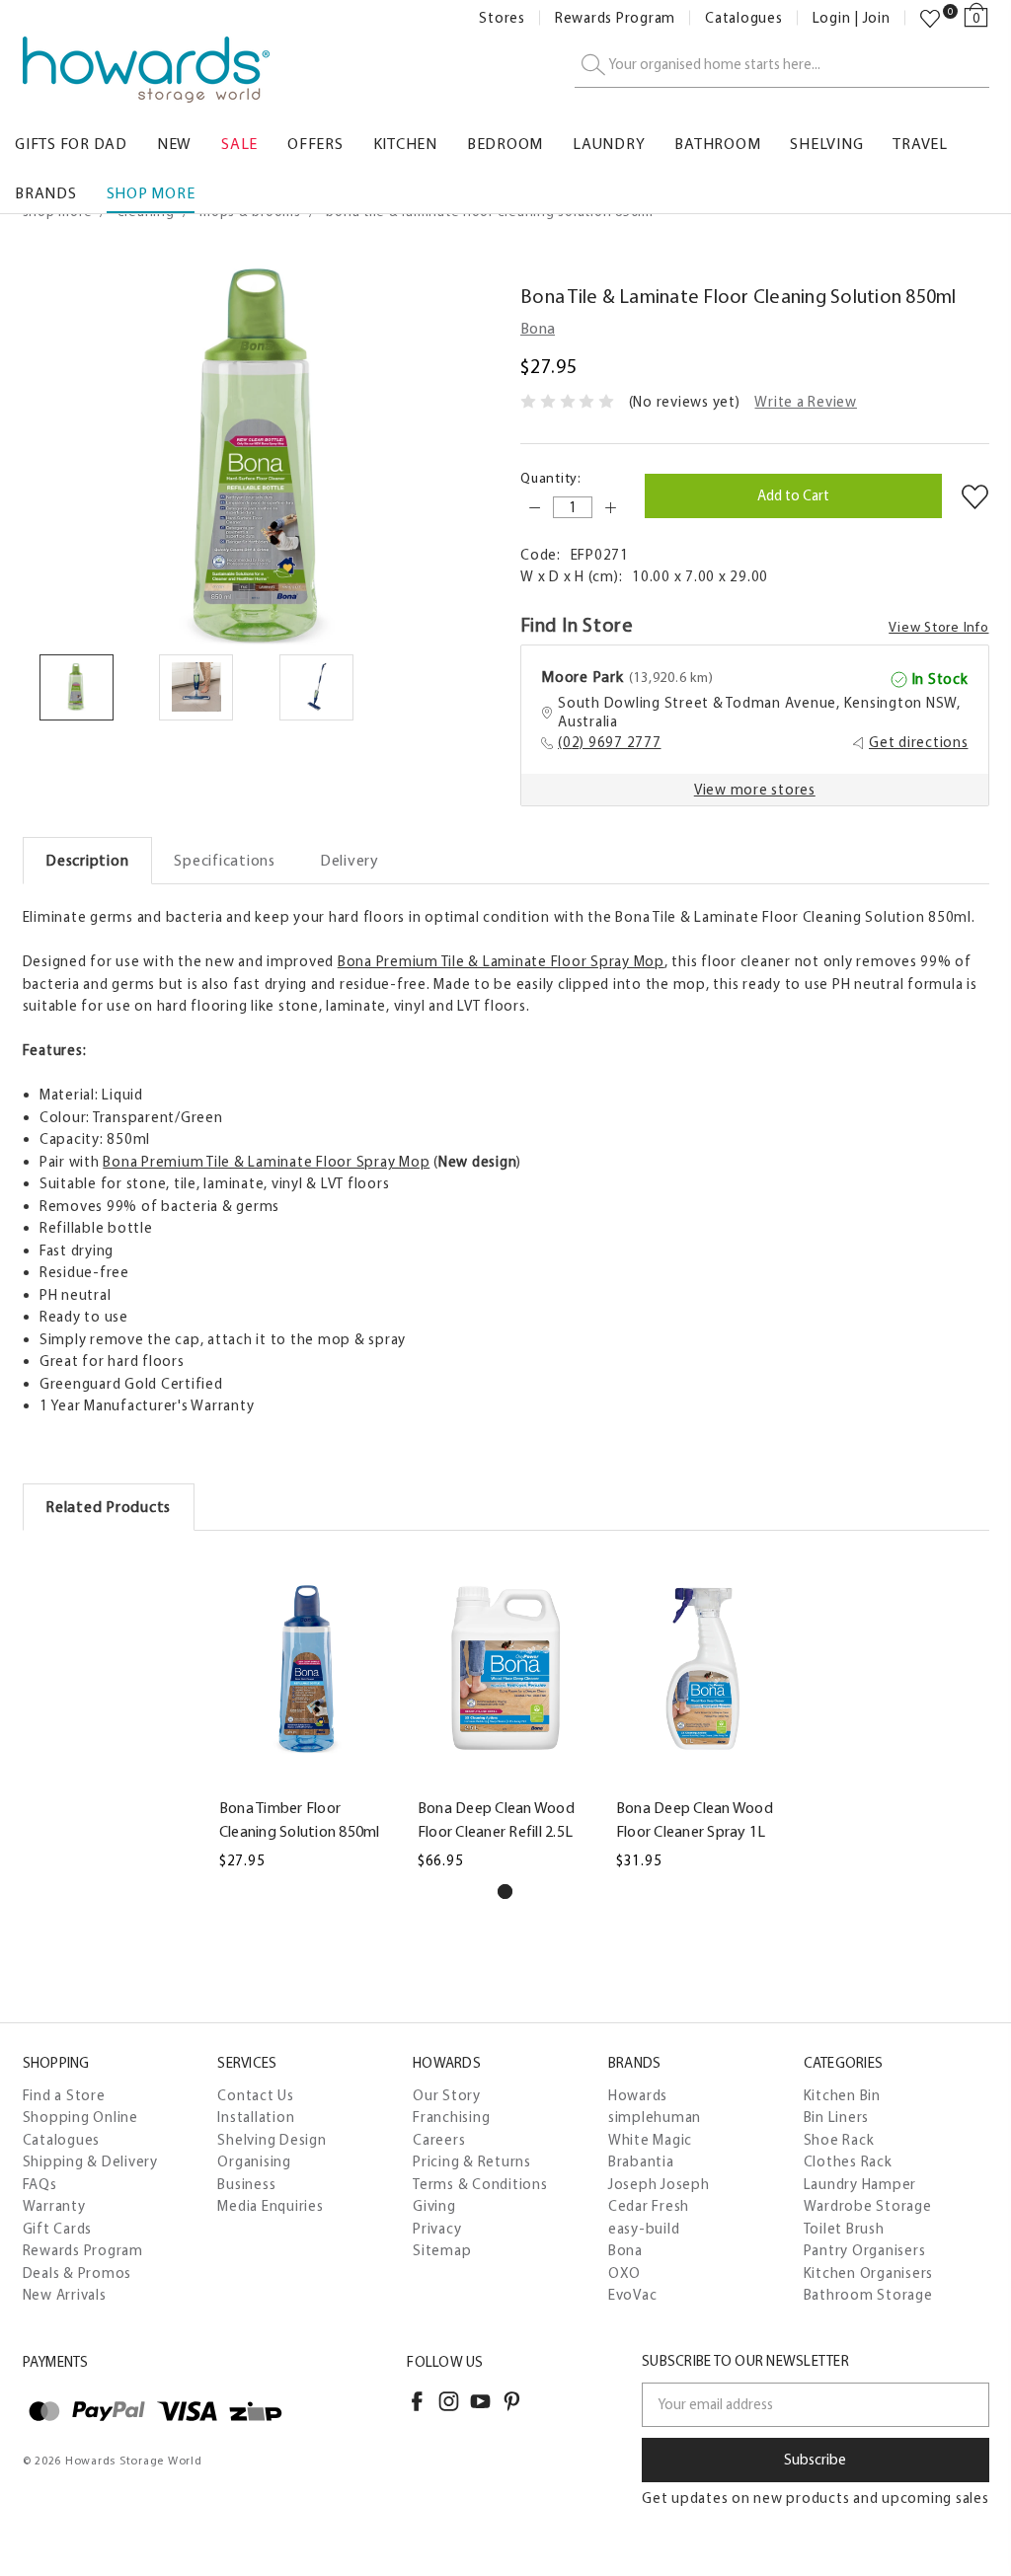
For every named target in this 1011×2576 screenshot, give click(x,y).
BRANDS (46, 193)
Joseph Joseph (659, 2184)
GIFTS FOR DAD (71, 144)
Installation (256, 2117)
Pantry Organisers (865, 2250)
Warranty (54, 2206)
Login (832, 18)
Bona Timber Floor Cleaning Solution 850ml (300, 1819)
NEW (174, 144)
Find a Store (64, 2095)
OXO (624, 2273)
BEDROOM (505, 144)
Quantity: (551, 478)
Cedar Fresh (649, 2206)
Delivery (350, 860)
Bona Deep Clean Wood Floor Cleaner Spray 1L (695, 1819)
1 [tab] (505, 1892)
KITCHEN (405, 144)
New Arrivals (65, 2295)
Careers (439, 2140)
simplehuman (655, 2117)
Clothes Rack (848, 2161)
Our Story (447, 2095)
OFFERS (315, 144)
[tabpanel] (308, 1713)
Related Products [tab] (108, 1507)
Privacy (437, 2229)
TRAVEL (920, 144)
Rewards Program (615, 18)
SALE (239, 144)
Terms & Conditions (480, 2184)
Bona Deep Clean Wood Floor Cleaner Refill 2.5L (496, 1819)
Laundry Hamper (860, 2184)
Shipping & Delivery (90, 2161)
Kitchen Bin (842, 2095)
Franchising (451, 2117)
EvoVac (633, 2295)
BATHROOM (717, 144)
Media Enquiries (270, 2206)
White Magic (650, 2140)
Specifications (225, 860)
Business (246, 2184)
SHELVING (826, 144)
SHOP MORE (151, 193)
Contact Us (256, 2095)
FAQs (40, 2184)
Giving (434, 2206)
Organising (254, 2161)
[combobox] (782, 66)
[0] (930, 19)
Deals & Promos (78, 2273)
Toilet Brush (844, 2229)
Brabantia (641, 2161)
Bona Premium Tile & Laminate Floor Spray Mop (501, 961)
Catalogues (744, 18)
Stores (502, 18)
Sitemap (442, 2250)
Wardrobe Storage (868, 2206)
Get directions (919, 742)
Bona (625, 2250)
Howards (638, 2095)
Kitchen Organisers (869, 2273)
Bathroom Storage (868, 2295)
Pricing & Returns (472, 2161)
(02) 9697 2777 (610, 742)
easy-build (644, 2229)
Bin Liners (837, 2117)
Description (87, 860)
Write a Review (806, 402)
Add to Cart (307, 1776)
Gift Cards (58, 2229)
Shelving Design (272, 2140)
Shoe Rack (839, 2140)
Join (877, 18)
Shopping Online (80, 2117)
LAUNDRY (609, 144)
